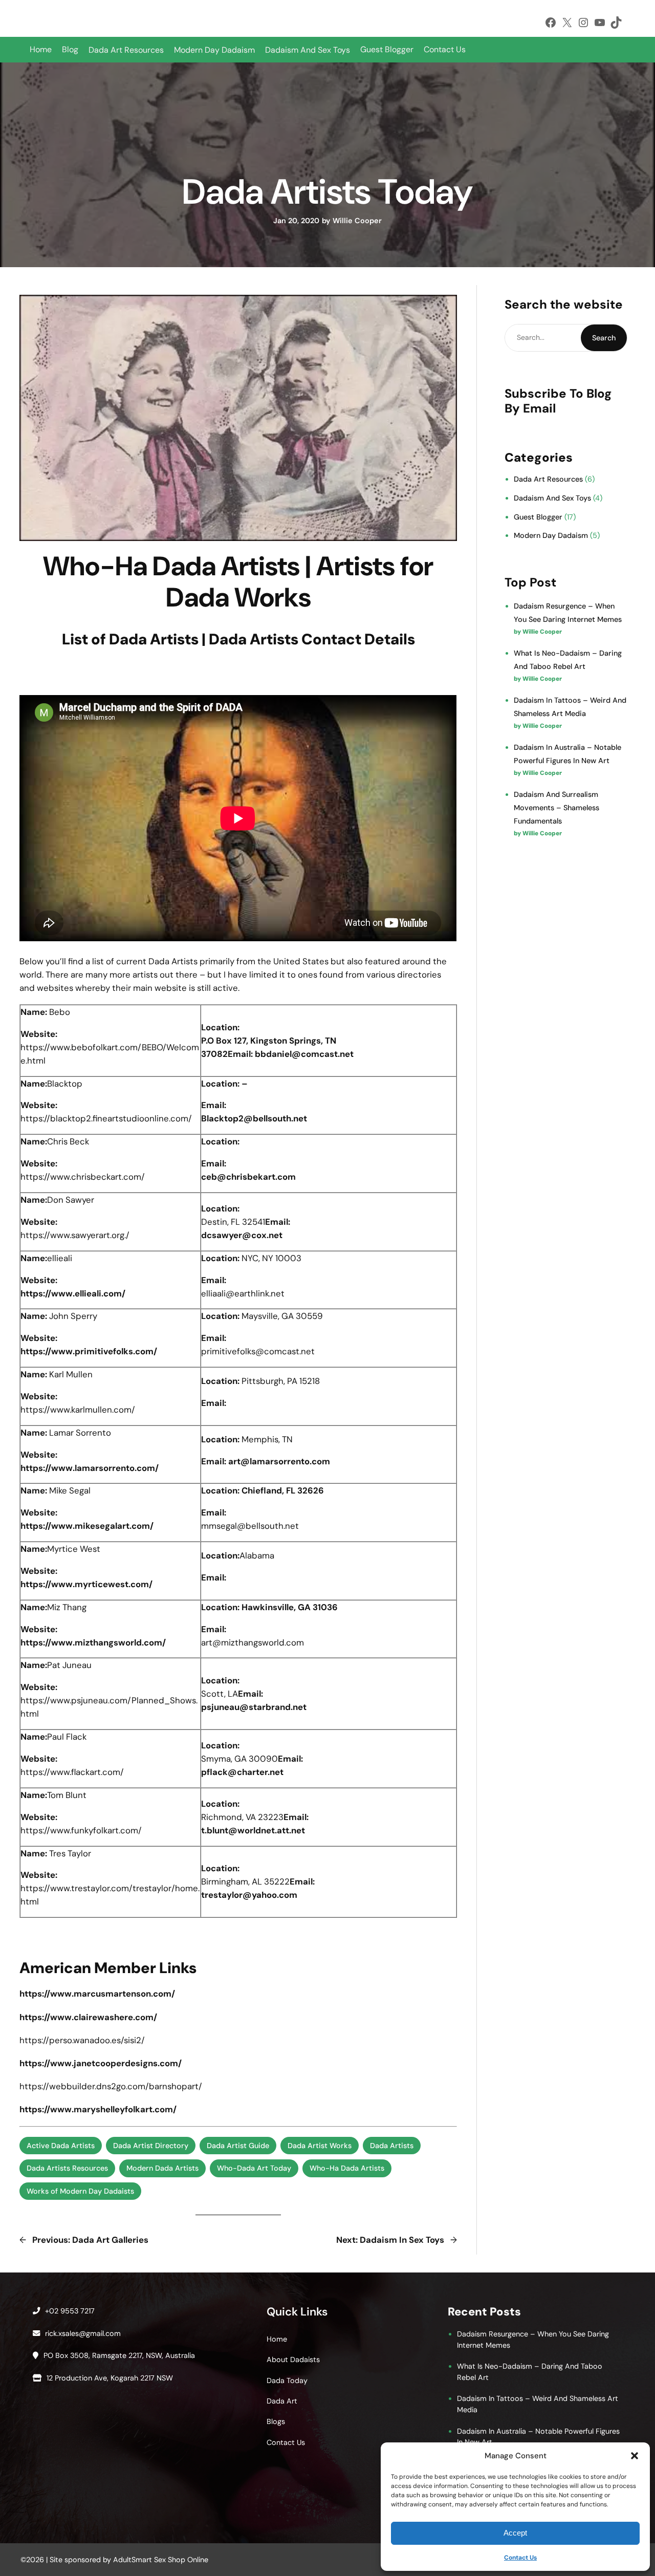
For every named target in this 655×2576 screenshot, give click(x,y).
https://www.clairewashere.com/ (88, 2017)
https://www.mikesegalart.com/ (87, 1526)
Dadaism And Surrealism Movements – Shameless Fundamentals (556, 808)
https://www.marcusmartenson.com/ (97, 1994)
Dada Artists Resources (67, 2168)
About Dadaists (293, 2359)
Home (41, 49)
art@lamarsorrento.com (279, 1461)
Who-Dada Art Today (254, 2168)
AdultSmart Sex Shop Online (161, 2560)
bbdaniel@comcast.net (304, 1054)
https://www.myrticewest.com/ (86, 1584)
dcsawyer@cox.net (242, 1235)
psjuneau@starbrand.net (254, 1707)
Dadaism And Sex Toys (552, 498)
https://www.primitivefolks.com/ (89, 1351)
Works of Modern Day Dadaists (80, 2191)
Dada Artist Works (320, 2146)
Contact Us (520, 2558)
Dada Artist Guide (238, 2146)
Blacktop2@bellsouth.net (254, 1118)
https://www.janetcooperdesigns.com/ (101, 2063)
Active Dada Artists (61, 2146)
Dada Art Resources (548, 479)
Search (604, 338)
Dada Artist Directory (151, 2146)
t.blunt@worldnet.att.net (253, 1830)
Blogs (276, 2421)
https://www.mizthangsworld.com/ (93, 1642)
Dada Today (287, 2380)
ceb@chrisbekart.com (248, 1177)
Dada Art (282, 2401)
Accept (515, 2533)
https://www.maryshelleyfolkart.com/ (98, 2109)
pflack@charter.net (242, 1772)
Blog (70, 49)
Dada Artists (392, 2146)
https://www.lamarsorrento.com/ (90, 1468)
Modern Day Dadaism (551, 535)
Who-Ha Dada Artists (347, 2168)
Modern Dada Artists (162, 2168)
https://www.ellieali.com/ (73, 1293)
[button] (635, 2456)
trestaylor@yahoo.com (249, 1895)
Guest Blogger (387, 49)
